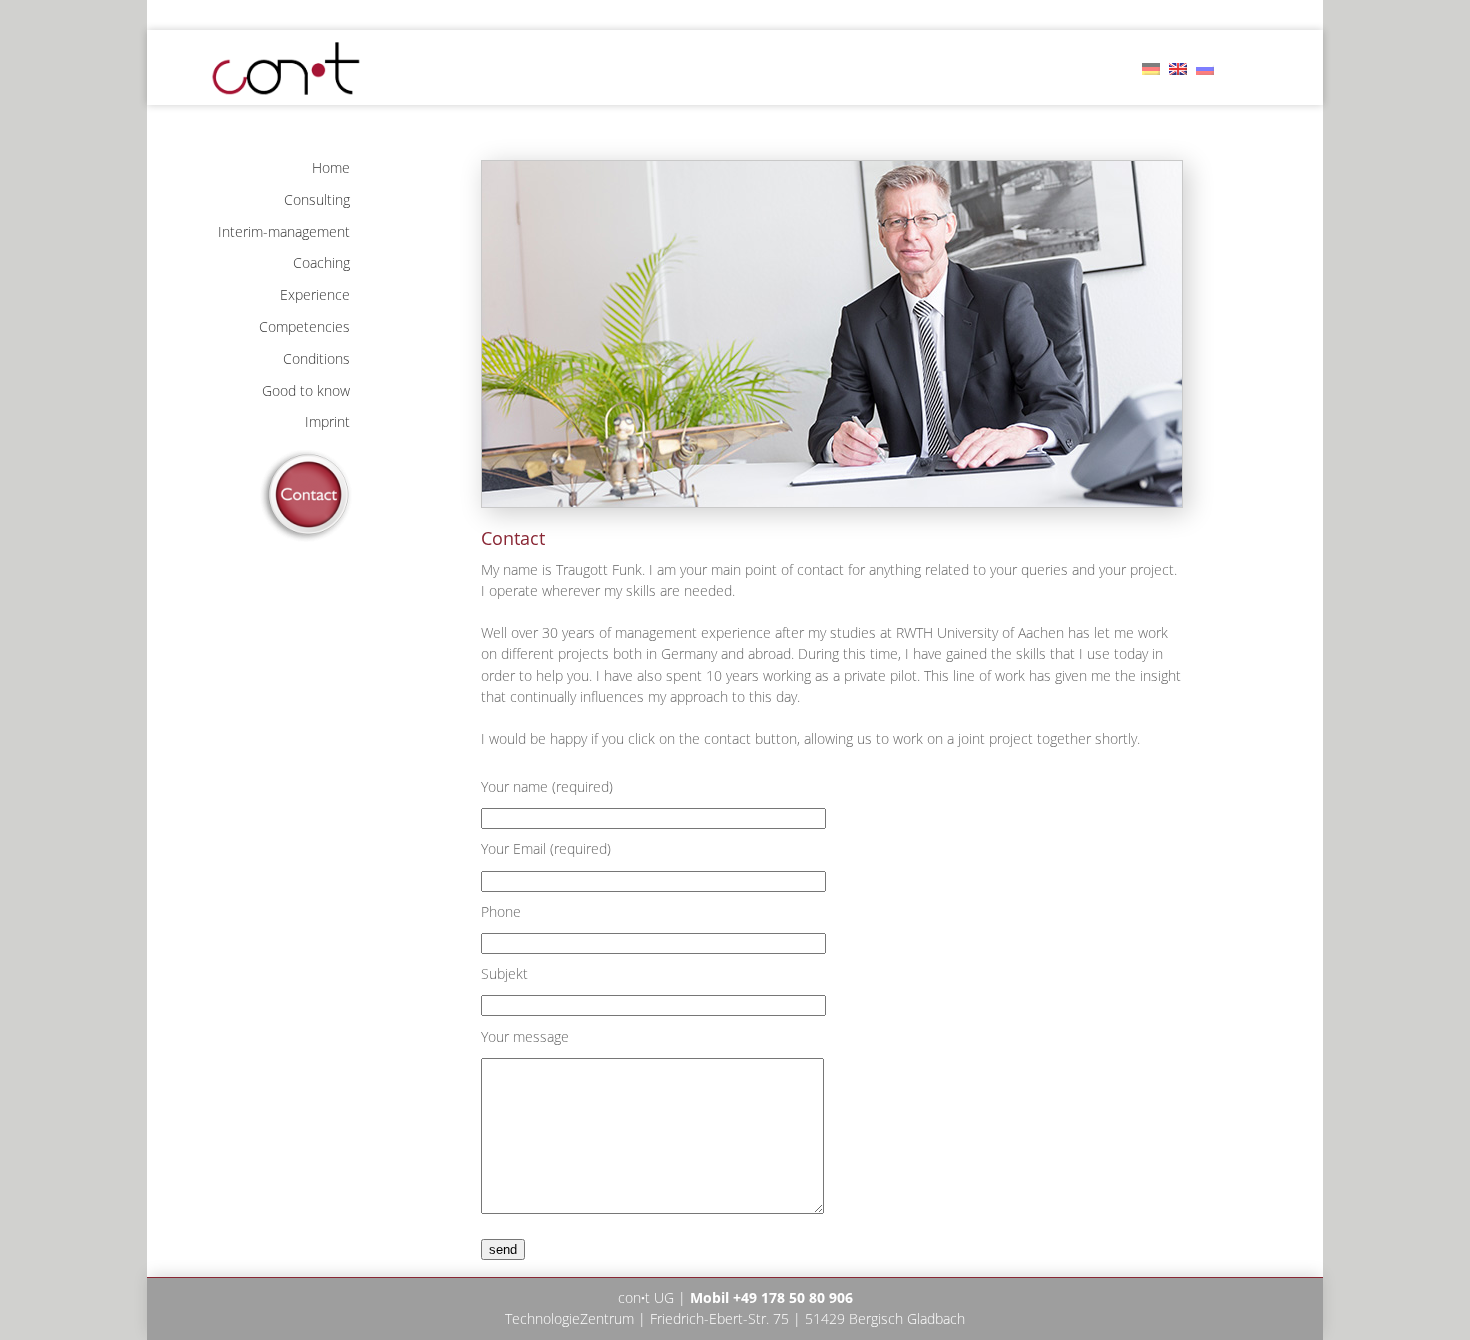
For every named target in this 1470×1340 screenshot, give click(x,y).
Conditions (316, 358)
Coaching (321, 262)
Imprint (327, 421)
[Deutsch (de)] (1151, 67)
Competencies (304, 326)
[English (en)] (1178, 67)
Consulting (317, 199)
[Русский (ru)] (1205, 67)
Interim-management (284, 231)
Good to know (306, 390)
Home (331, 167)
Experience (315, 294)
